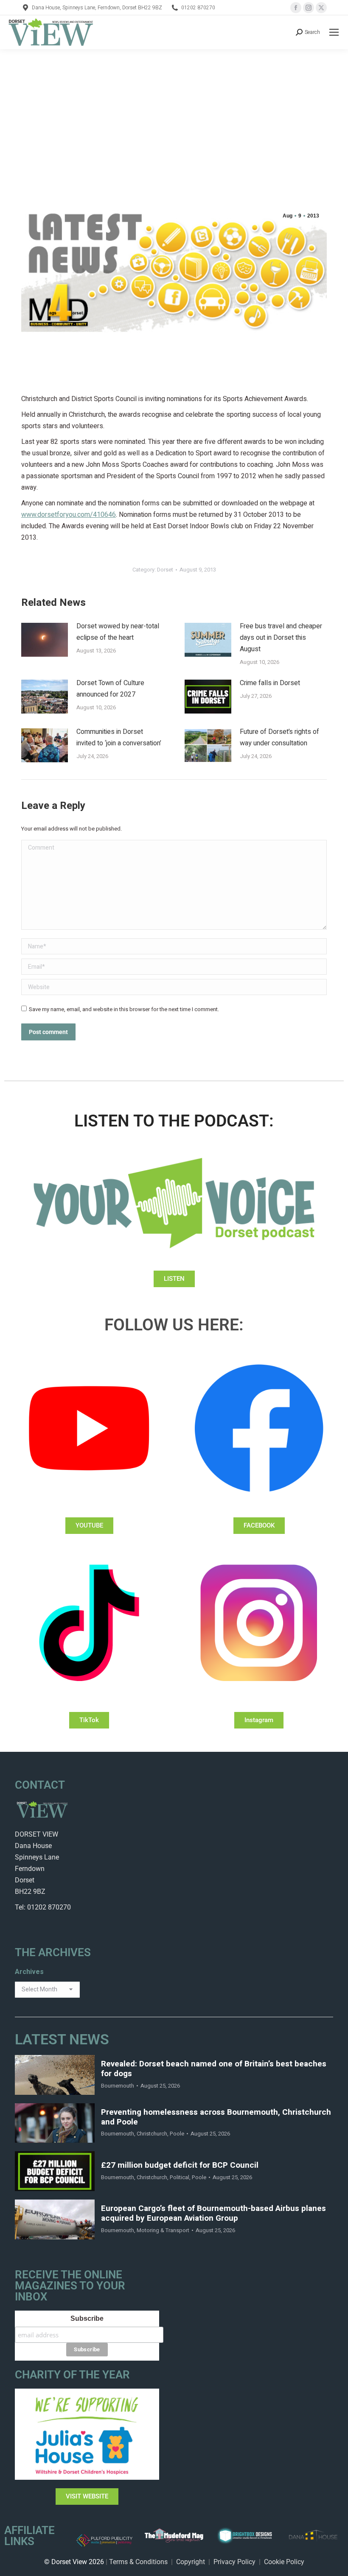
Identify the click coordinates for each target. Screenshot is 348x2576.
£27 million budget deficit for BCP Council (180, 2165)
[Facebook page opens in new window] (296, 8)
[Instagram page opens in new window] (309, 8)
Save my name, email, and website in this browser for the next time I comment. (124, 1009)
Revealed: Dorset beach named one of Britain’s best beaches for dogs (214, 2069)
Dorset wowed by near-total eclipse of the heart (118, 632)
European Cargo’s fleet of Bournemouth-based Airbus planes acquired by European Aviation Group (213, 2214)
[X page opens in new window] (321, 8)
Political (180, 2177)
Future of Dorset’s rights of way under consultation (279, 737)
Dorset (165, 570)
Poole (177, 2134)
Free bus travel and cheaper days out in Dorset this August (281, 638)
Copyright (191, 2562)
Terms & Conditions (138, 2562)
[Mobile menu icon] (334, 32)
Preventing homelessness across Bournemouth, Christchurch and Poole (216, 2117)
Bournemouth (118, 2086)
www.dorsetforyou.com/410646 (69, 515)
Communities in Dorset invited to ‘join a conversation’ (119, 737)
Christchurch (152, 2134)
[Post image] (45, 640)
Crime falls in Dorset (270, 683)
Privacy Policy (234, 2562)
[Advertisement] (174, 113)
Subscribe (87, 2318)
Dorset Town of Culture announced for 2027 (110, 689)
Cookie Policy (284, 2562)
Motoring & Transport (163, 2230)
